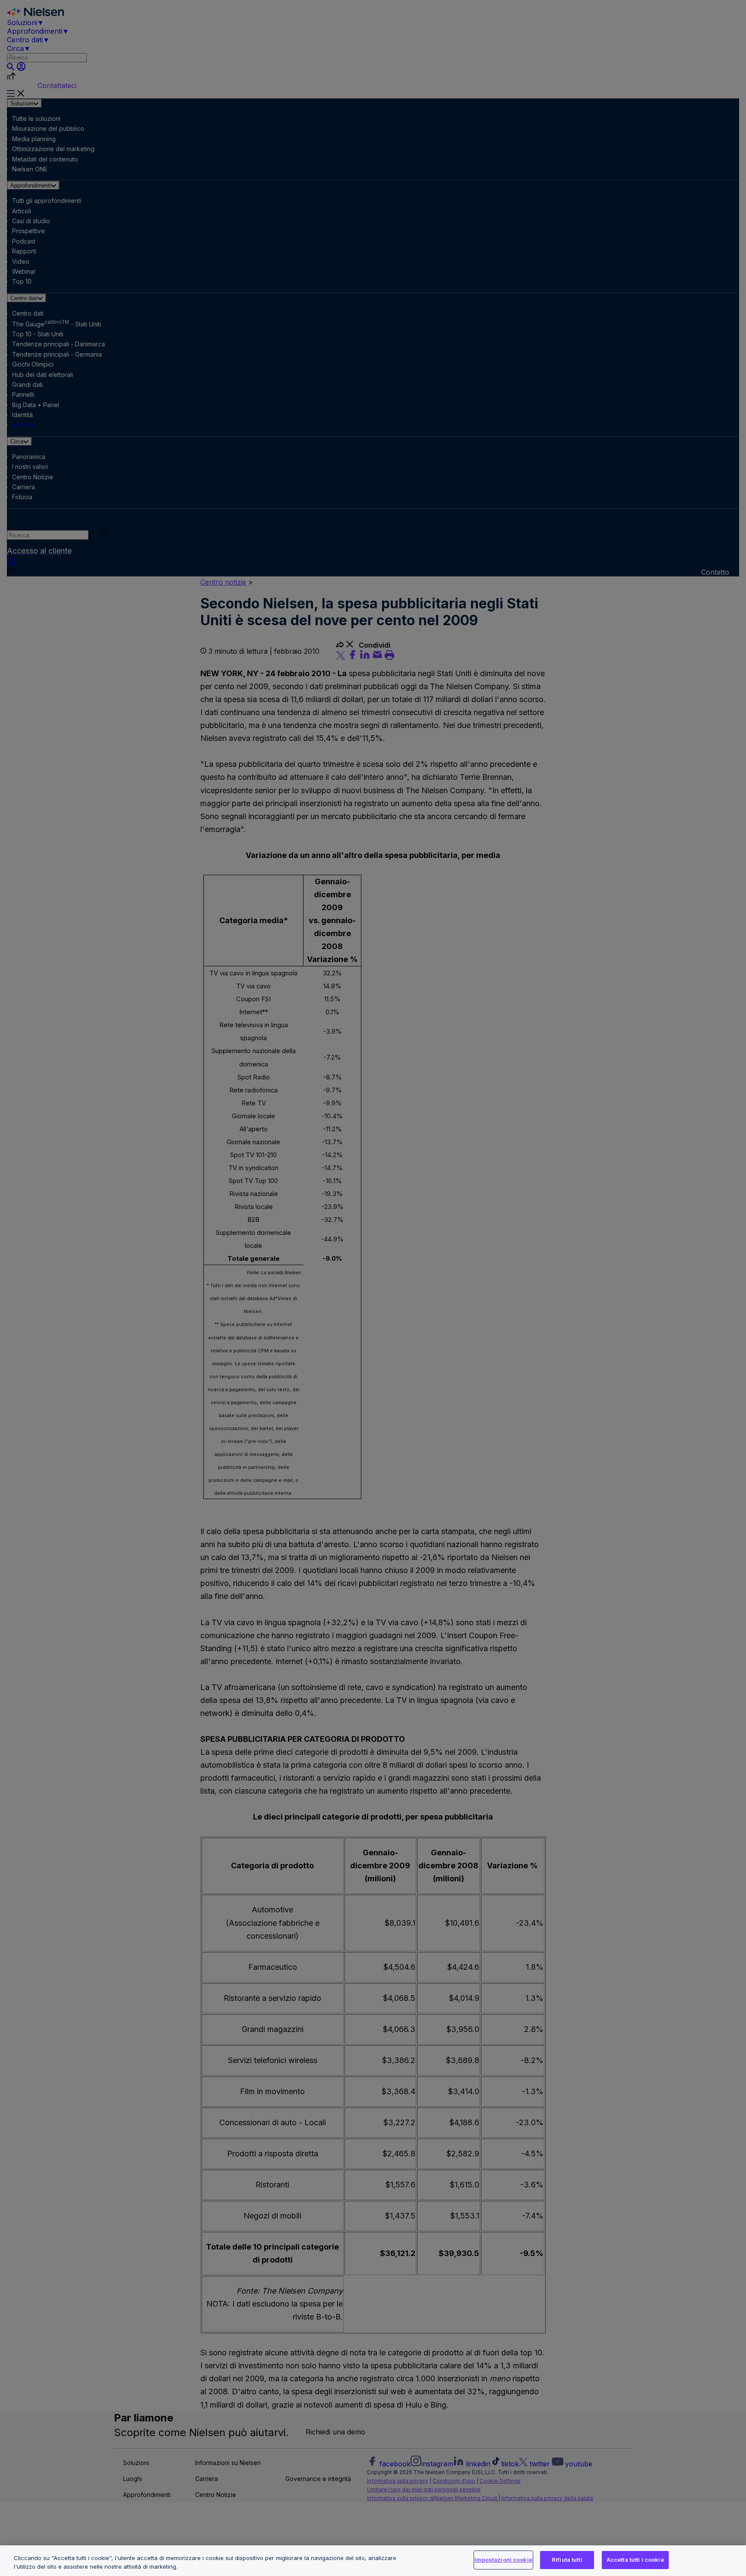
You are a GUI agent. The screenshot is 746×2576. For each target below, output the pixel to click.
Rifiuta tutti (567, 2560)
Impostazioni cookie (503, 2560)
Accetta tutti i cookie (635, 2560)
